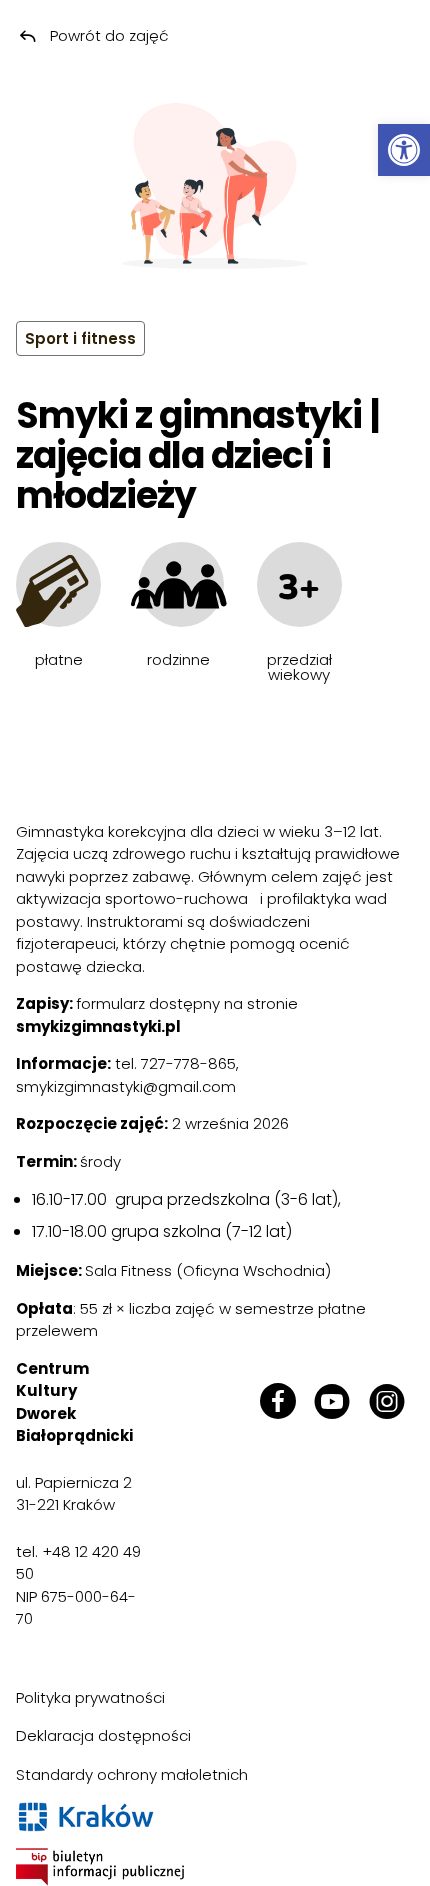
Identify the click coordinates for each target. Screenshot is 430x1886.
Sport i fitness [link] (80, 338)
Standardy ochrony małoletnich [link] (132, 1774)
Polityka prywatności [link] (90, 1697)
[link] (404, 150)
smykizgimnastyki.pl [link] (98, 1026)
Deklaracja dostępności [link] (103, 1735)
